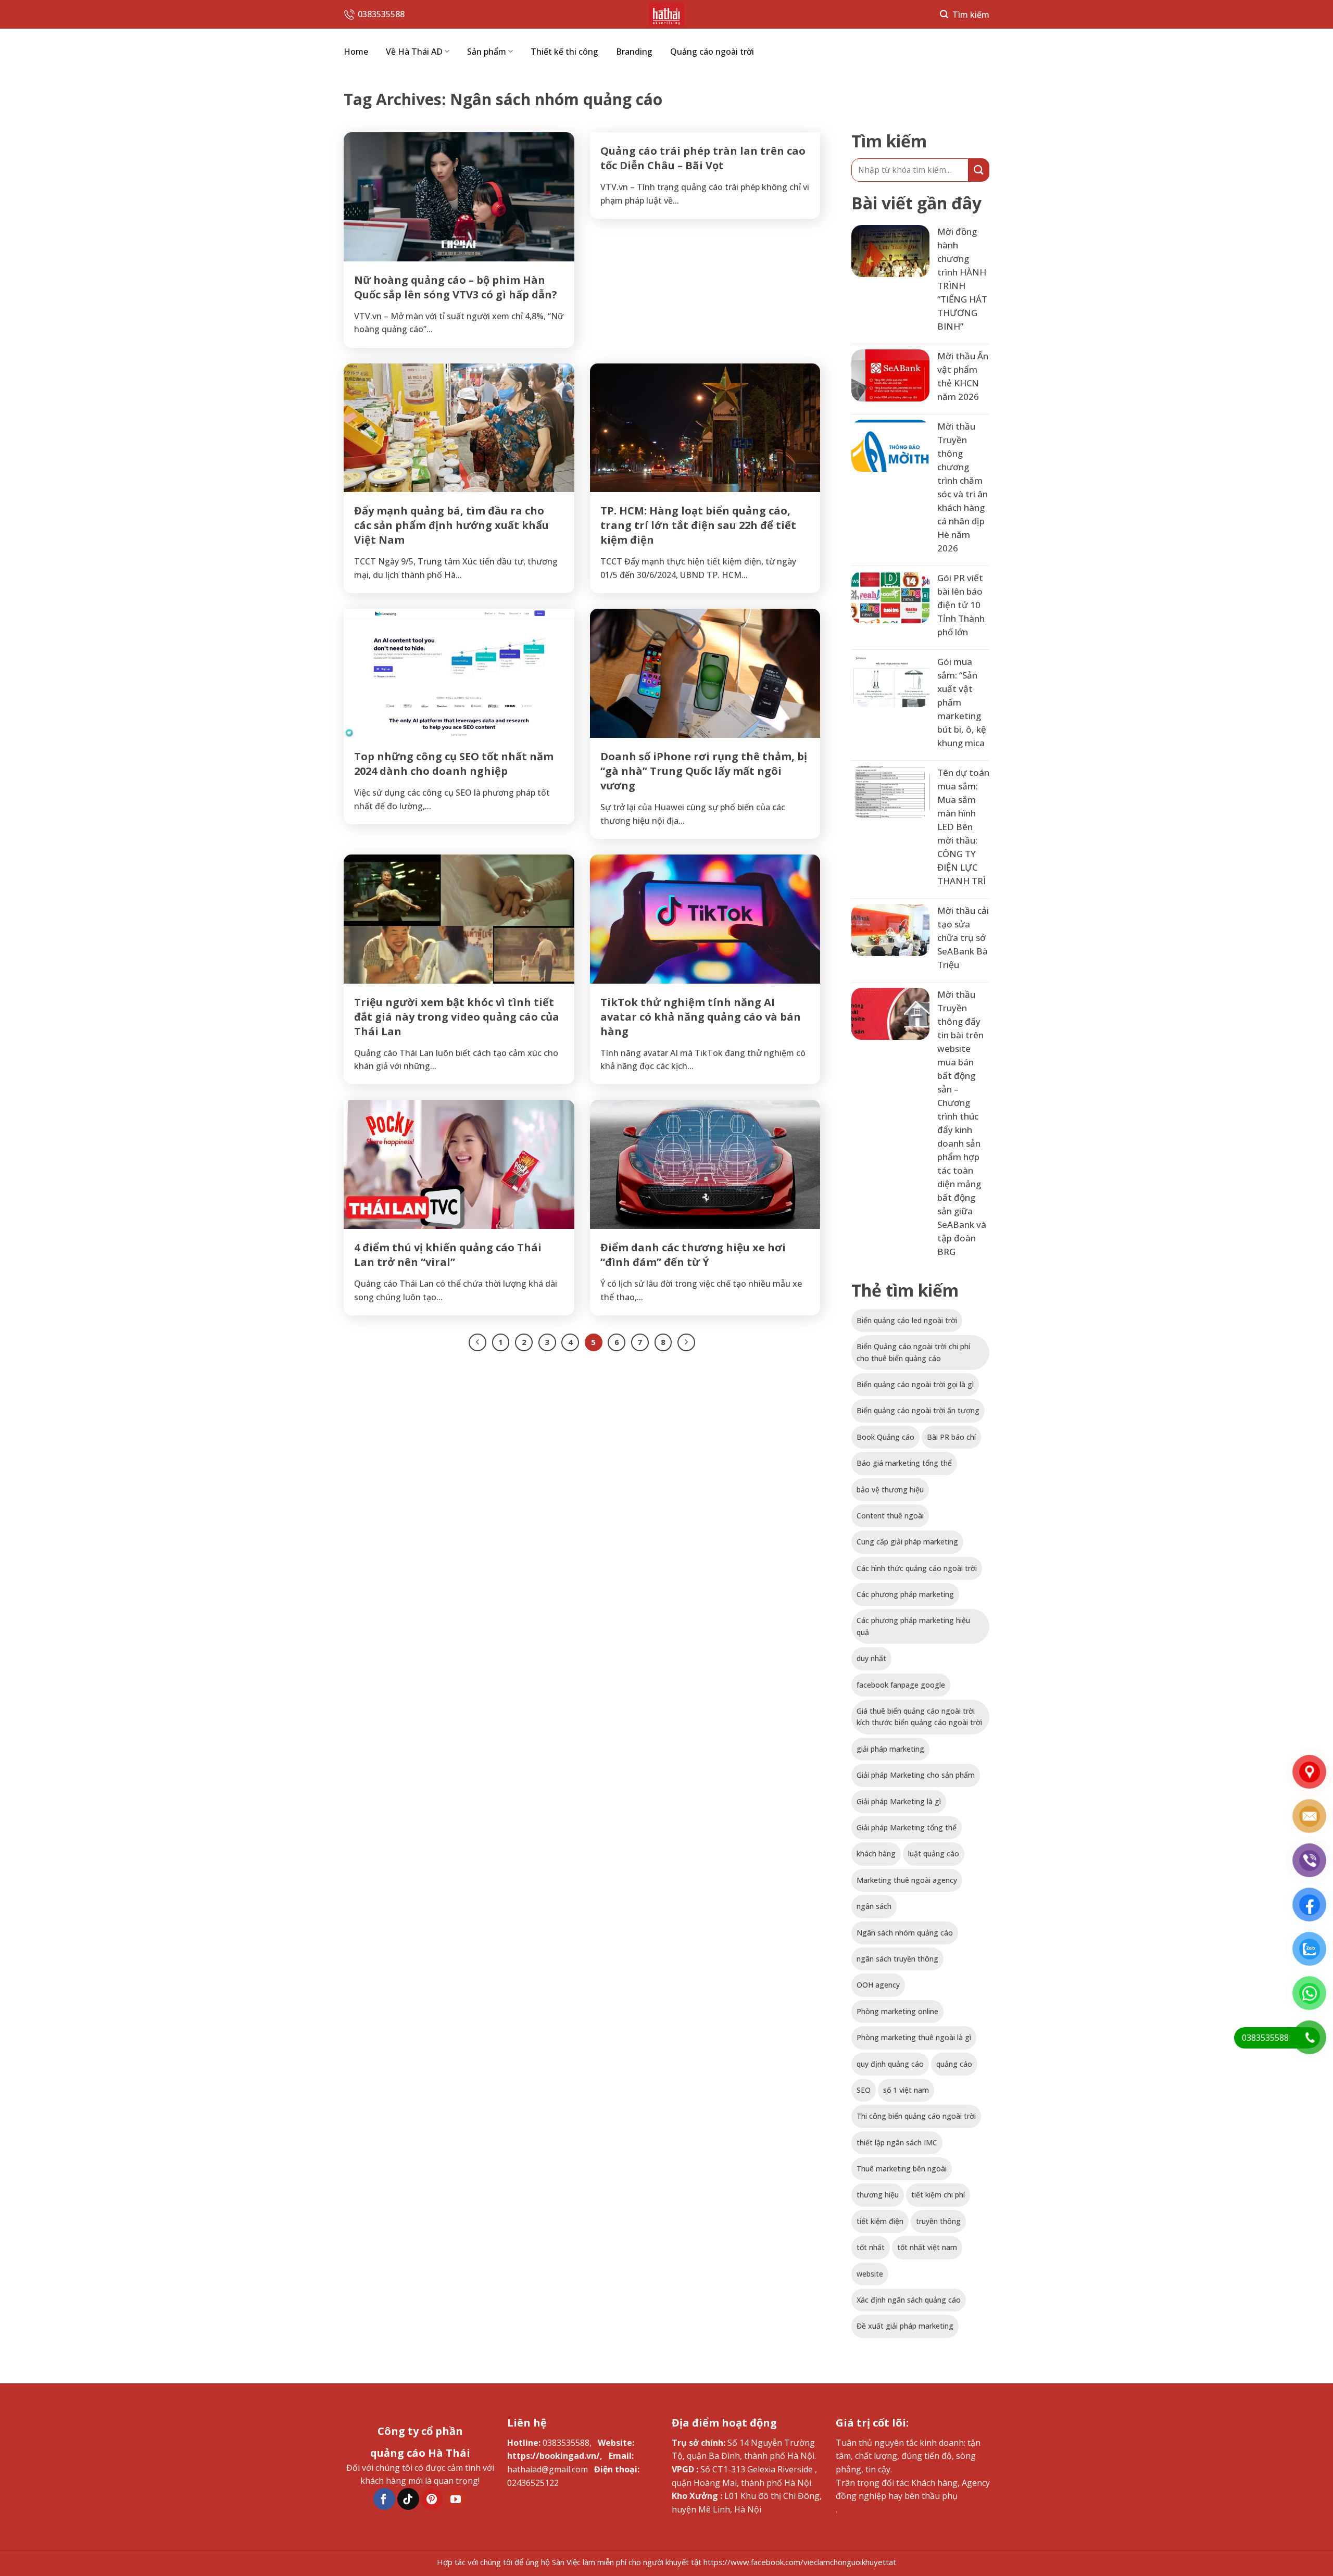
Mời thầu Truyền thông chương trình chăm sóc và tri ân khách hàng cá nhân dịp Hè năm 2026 (963, 487)
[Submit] (979, 170)
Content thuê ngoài (890, 1516)
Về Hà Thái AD (414, 52)
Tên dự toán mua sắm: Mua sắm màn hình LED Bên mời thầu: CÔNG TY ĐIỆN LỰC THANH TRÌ (963, 827)
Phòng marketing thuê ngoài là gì (914, 2037)
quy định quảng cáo (890, 2064)
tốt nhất (871, 2247)
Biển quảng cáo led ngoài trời (907, 1320)
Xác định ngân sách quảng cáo (909, 2300)
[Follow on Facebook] (384, 2499)
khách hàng (876, 1854)
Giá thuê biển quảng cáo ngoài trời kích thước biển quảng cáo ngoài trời (919, 1717)
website (870, 2274)
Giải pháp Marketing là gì (899, 1801)
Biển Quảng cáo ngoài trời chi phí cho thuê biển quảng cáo (913, 1352)
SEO (864, 2090)
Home (356, 52)
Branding (634, 52)
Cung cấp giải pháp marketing (907, 1542)
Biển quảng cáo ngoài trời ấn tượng (918, 1410)
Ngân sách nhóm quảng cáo (905, 1933)
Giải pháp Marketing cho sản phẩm (916, 1775)
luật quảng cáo (934, 1854)
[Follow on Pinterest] (432, 2499)
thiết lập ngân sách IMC (897, 2143)
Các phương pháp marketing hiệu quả (913, 1626)
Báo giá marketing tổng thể (904, 1463)
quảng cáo (954, 2064)
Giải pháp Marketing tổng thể (907, 1827)
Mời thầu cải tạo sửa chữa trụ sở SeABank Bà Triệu (963, 938)
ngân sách (874, 1906)
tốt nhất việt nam (927, 2247)
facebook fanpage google (901, 1685)
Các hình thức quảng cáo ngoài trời (917, 1568)
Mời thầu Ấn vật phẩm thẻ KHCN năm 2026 (963, 376)
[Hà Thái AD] (666, 14)
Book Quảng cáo (885, 1437)
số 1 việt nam (906, 2090)
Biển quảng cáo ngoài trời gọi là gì (915, 1384)
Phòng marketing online (897, 2011)
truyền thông (938, 2221)
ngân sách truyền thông (897, 1959)
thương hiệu (878, 2195)
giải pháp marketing (890, 1749)
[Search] (965, 14)
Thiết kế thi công (564, 52)
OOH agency (878, 1985)
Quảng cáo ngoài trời (712, 52)
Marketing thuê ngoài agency (907, 1880)
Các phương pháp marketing (905, 1594)
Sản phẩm (487, 52)
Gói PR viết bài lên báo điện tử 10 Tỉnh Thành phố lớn (961, 605)
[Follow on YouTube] (456, 2499)
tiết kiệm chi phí (938, 2195)
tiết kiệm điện (880, 2221)
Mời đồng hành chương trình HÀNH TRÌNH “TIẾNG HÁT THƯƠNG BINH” (962, 279)
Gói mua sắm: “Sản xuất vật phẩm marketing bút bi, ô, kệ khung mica (962, 702)
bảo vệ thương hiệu (890, 1490)
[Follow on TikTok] (408, 2499)
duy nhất (871, 1658)
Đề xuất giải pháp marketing (905, 2326)
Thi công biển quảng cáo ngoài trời (916, 2116)
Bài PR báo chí (951, 1437)
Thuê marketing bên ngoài (902, 2169)
